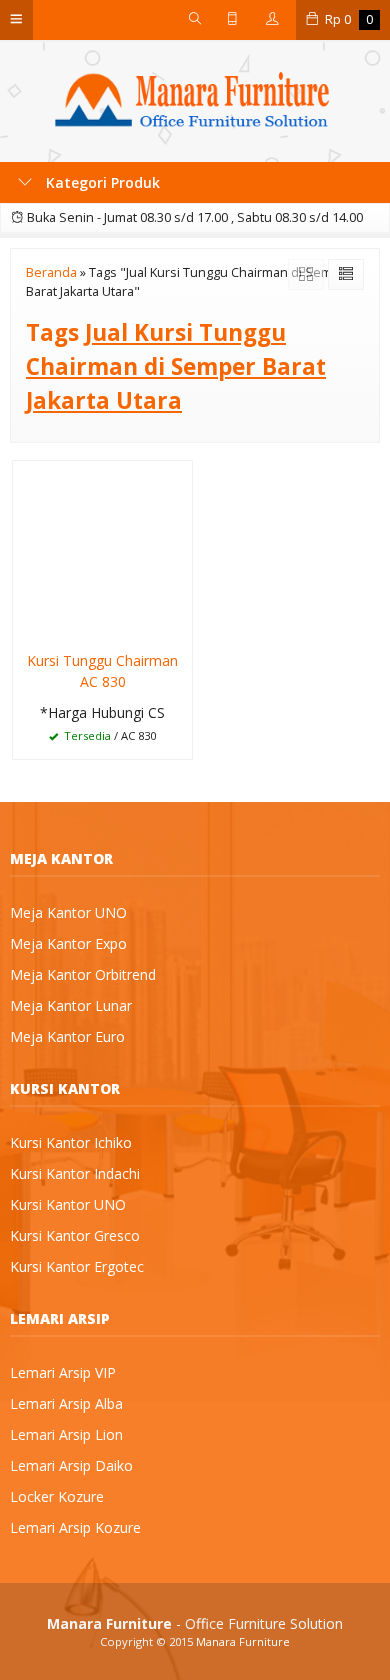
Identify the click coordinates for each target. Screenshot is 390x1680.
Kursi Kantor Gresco (75, 1235)
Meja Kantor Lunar (71, 1005)
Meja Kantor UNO (68, 912)
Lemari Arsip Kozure (75, 1527)
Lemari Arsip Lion (66, 1434)
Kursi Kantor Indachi (75, 1173)
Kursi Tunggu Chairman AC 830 (102, 671)
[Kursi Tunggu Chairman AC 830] (102, 549)
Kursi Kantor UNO (68, 1204)
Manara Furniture (243, 1641)
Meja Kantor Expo (68, 943)
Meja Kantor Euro (67, 1036)
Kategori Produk (101, 182)
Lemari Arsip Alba (66, 1403)
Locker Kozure (57, 1496)
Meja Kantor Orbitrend (83, 974)
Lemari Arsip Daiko (71, 1465)
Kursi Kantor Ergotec (77, 1266)
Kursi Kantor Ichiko (71, 1142)
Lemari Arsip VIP (63, 1372)
